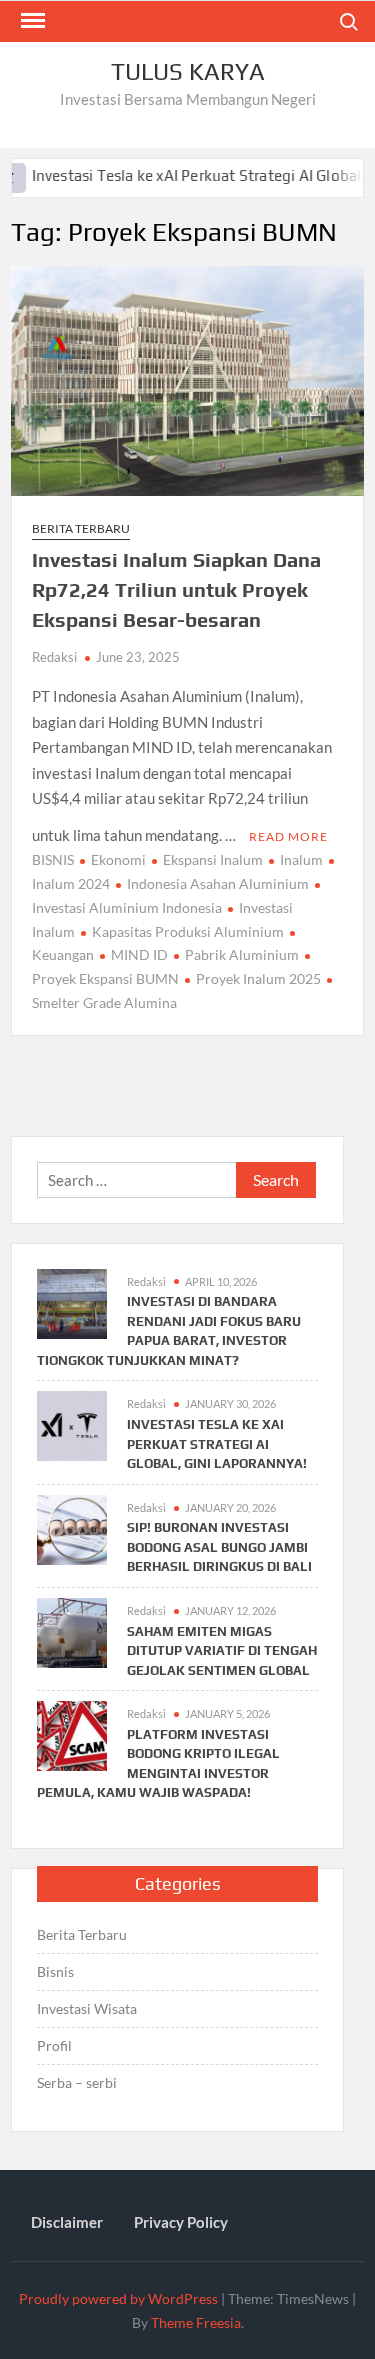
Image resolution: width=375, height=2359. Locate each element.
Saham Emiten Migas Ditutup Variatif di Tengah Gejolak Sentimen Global (222, 1651)
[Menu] (31, 21)
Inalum (301, 859)
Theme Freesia (196, 2322)
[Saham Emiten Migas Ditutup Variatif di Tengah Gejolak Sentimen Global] (72, 1631)
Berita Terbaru (81, 528)
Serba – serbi (77, 2082)
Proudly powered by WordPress (118, 2298)
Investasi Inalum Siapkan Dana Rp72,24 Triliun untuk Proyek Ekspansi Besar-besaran (176, 589)
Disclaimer (67, 2222)
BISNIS (53, 859)
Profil (54, 2045)
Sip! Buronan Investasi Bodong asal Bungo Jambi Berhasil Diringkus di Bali (219, 1547)
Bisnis (55, 1971)
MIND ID (139, 954)
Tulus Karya (188, 71)
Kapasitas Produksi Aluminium (188, 931)
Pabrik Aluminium (242, 954)
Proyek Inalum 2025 (258, 978)
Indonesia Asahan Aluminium (218, 883)
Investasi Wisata (87, 2008)
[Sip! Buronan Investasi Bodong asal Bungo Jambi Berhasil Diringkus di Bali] (72, 1527)
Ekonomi (118, 859)
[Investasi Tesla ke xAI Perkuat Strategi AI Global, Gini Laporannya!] (72, 1424)
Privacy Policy (181, 2222)
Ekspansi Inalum (213, 859)
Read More (288, 836)
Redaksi (54, 657)
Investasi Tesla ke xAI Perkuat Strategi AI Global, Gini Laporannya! (217, 1444)
